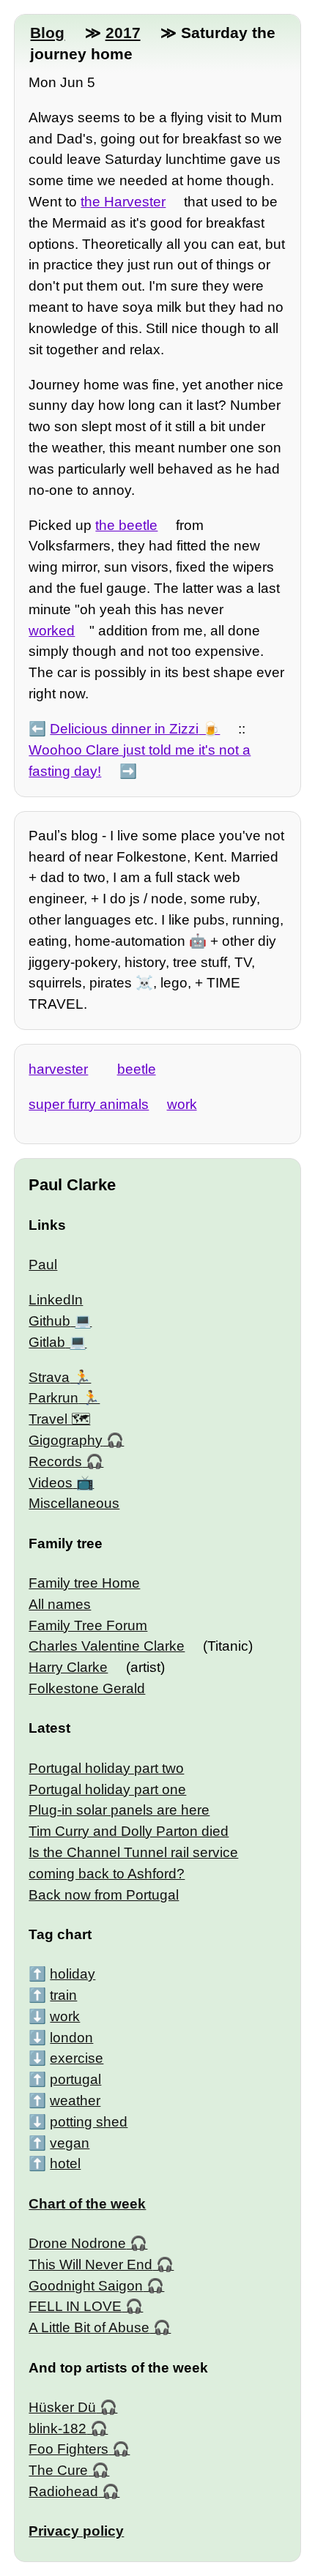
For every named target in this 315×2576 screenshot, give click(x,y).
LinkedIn (56, 1300)
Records (55, 1461)
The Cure (58, 2470)
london (71, 2038)
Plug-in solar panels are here (119, 1810)
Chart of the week (87, 2204)
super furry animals (89, 1104)
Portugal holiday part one (107, 1789)
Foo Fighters (68, 2449)
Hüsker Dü (62, 2407)
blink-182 (58, 2428)
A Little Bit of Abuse (89, 2327)
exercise (77, 2058)
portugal (75, 2079)
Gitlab (47, 1342)
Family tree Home (84, 1583)
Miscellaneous (74, 1503)
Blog (47, 33)
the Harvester (123, 202)
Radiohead (63, 2491)
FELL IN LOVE (75, 2306)
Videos (51, 1483)
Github (49, 1321)
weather (75, 2101)
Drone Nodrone (77, 2243)
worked (52, 631)
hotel (65, 2164)
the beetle (126, 525)
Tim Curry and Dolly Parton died (129, 1831)
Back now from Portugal (104, 1895)
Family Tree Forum (88, 1625)
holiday (73, 1974)
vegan (70, 2143)
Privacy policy (76, 2531)
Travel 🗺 (59, 1419)
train (63, 1995)
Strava (49, 1377)
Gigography (66, 1440)
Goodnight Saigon (86, 2286)
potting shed (89, 2122)
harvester (58, 1069)
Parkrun (53, 1398)
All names (60, 1604)
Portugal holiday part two (106, 1768)
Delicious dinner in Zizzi (124, 729)
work (182, 1104)
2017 (123, 33)
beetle (137, 1069)
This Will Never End (90, 2265)
